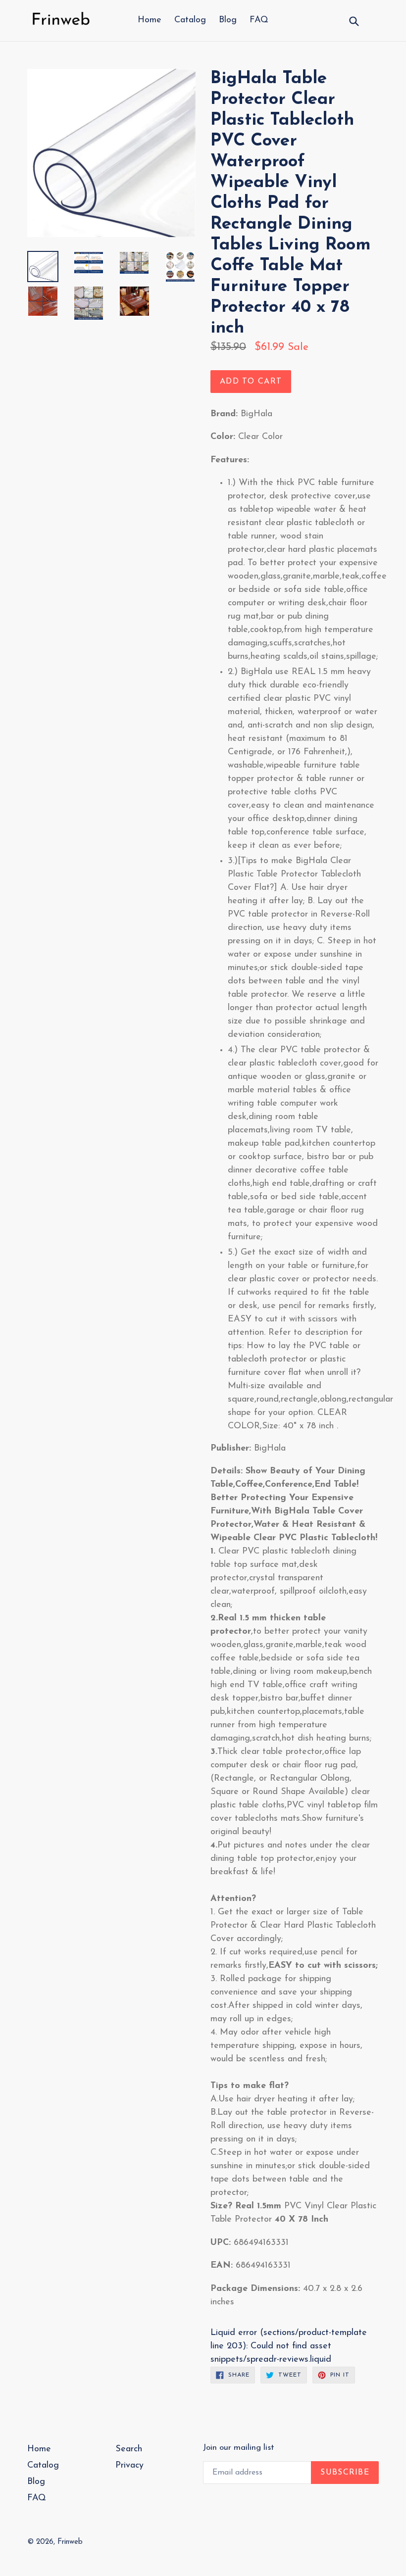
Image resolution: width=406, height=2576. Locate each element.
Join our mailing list (239, 2448)
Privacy (129, 2466)
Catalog (190, 20)
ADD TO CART (251, 382)
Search (129, 2449)
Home (150, 20)
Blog (228, 20)
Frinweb (70, 2542)
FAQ (259, 20)
